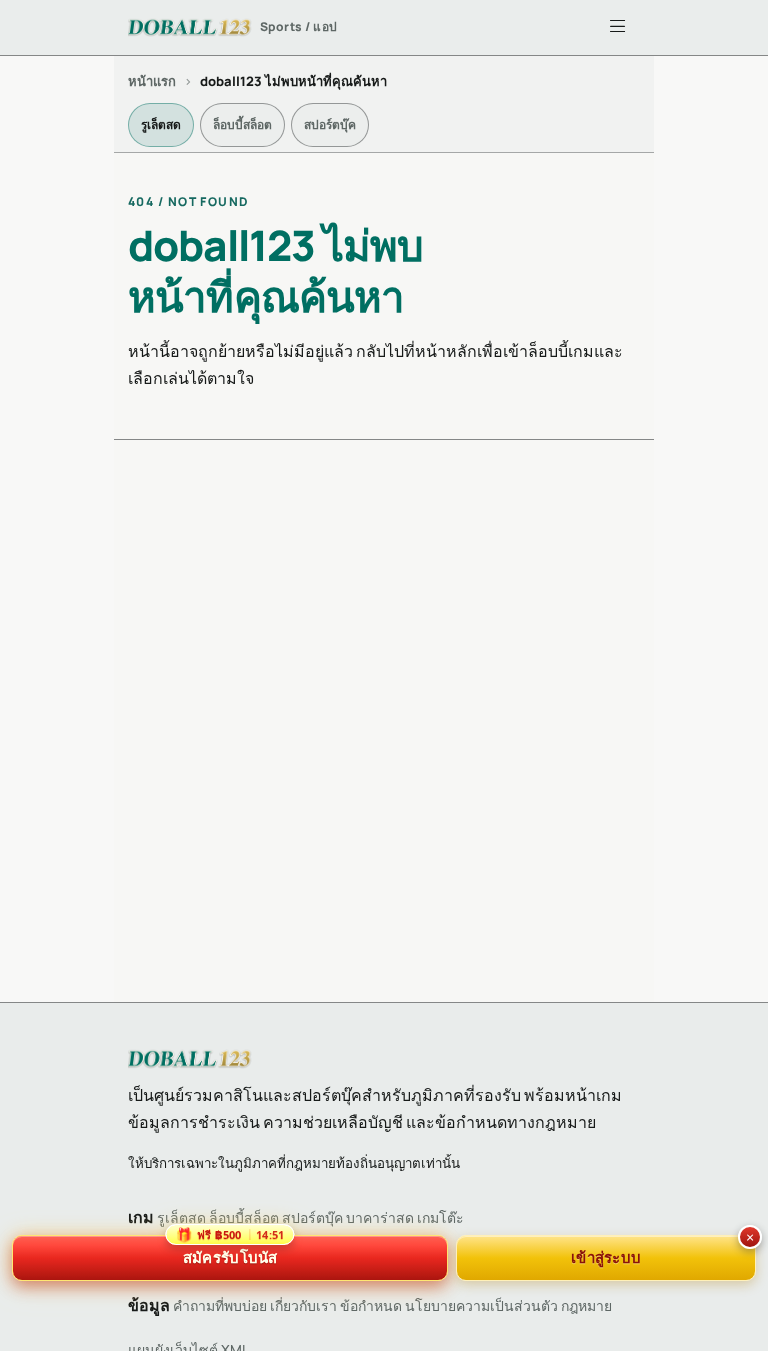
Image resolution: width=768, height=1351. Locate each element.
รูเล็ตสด (161, 124)
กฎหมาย (586, 1305)
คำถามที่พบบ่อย (220, 1305)
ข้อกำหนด (371, 1305)
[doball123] (190, 1059)
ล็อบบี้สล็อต (242, 124)
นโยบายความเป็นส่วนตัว (481, 1305)
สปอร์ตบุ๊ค (330, 124)
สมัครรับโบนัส (230, 1251)
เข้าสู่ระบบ (606, 1257)
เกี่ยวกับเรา (303, 1305)
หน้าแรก (152, 81)
